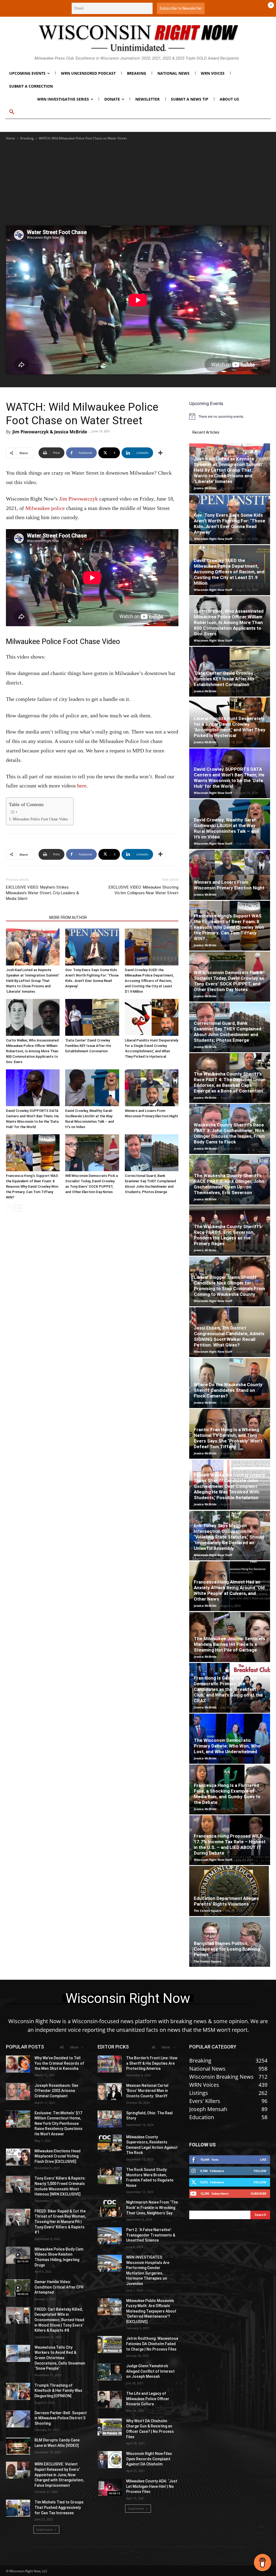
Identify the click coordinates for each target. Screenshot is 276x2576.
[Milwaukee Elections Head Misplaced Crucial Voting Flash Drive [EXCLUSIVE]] (18, 2157)
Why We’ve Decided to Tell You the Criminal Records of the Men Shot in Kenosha (59, 2063)
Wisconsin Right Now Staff (213, 539)
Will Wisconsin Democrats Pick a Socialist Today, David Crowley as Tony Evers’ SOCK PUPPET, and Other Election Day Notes (229, 981)
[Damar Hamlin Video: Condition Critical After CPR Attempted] (18, 2288)
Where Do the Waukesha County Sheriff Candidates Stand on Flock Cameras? (228, 1390)
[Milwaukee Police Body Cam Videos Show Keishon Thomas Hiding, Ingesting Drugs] (18, 2255)
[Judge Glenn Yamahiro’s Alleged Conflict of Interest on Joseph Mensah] (110, 2372)
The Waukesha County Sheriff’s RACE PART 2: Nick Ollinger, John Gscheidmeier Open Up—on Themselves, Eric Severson (229, 1184)
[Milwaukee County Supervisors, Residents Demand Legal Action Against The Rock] (110, 2143)
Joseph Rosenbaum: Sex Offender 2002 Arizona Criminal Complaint (56, 2091)
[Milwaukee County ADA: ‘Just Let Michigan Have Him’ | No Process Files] (110, 2487)
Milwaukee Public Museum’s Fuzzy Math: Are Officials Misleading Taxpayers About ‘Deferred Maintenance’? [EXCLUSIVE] (151, 2311)
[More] (160, 453)
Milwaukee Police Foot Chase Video (40, 819)
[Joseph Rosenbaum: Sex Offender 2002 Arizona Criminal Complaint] (18, 2092)
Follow (260, 2171)
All (62, 2047)
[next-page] (18, 1208)
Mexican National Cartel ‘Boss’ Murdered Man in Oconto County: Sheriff (147, 2091)
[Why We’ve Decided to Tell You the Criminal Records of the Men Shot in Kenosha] (18, 2064)
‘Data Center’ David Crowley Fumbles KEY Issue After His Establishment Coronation (88, 1046)
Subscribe (258, 2193)
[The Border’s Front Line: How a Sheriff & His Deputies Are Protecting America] (110, 2064)
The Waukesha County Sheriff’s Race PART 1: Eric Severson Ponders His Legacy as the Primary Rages (228, 1235)
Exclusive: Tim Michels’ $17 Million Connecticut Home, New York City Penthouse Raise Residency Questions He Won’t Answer (58, 2123)
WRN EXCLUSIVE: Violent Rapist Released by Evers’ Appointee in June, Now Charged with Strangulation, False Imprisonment (59, 2475)
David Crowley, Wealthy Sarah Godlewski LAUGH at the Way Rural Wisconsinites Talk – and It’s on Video (226, 828)
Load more (44, 2529)
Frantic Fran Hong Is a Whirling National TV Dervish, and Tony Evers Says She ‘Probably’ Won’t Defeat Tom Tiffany (228, 1438)
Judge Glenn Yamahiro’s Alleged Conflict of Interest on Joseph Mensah (150, 2371)
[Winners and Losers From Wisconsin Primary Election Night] (152, 1088)
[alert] (230, 416)
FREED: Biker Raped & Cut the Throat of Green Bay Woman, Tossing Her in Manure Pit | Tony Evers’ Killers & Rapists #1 (60, 2222)
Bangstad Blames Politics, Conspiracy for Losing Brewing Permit (227, 1949)
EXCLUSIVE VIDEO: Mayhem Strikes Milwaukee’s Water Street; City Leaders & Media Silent (42, 893)
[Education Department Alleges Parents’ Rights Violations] (230, 1891)
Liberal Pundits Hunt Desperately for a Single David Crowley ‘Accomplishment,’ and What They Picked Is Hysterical (230, 727)
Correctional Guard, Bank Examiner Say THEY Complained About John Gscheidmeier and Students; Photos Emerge (228, 1032)
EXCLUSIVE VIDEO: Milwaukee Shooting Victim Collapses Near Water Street (144, 890)
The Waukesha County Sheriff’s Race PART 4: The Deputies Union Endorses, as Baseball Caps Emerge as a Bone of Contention (230, 1082)
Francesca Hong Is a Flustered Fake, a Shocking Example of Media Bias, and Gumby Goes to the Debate (227, 1794)
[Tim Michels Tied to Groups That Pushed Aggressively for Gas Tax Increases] (18, 2508)
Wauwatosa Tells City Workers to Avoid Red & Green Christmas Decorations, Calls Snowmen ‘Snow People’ (60, 2358)
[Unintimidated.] (138, 38)
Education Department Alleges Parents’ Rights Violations (226, 1901)
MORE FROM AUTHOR (68, 917)
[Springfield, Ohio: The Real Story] (110, 2119)
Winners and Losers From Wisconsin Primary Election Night (229, 885)
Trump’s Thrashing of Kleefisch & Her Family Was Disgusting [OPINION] (58, 2391)
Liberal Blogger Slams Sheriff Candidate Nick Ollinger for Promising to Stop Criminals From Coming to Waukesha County (229, 1286)
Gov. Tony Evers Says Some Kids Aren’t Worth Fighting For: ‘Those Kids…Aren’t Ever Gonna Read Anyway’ (230, 524)
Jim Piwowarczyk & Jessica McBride (50, 432)
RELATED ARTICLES (26, 917)
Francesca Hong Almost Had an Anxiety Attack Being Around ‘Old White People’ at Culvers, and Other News (229, 1590)
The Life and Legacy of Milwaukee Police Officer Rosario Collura (148, 2399)
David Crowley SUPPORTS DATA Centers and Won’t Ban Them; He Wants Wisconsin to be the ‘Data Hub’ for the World (229, 778)
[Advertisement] (138, 172)
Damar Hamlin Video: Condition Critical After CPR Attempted (59, 2287)
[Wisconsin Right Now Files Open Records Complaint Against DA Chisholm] (110, 2460)
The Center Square (208, 1911)
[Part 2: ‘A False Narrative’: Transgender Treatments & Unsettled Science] (110, 2236)
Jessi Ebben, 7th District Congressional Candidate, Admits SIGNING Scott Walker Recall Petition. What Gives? (229, 1336)
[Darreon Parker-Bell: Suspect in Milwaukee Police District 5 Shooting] (18, 2419)
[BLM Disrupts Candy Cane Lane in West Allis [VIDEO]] (18, 2446)
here (82, 786)
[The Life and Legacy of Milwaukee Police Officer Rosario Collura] (110, 2399)
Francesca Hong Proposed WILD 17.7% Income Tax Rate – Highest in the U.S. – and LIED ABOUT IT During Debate (230, 1844)
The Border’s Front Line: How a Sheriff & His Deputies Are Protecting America (152, 2063)
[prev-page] (9, 1208)
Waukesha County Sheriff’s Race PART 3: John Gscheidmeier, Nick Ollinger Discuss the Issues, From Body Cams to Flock (229, 1133)
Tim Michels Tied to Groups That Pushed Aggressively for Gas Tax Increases (59, 2507)
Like (263, 2159)
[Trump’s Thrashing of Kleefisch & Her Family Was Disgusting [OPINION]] (18, 2391)
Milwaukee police (45, 508)
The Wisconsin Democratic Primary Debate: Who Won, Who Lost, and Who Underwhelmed (227, 1746)
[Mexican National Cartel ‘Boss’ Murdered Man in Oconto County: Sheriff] (110, 2092)
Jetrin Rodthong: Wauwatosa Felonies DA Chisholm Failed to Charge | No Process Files (152, 2344)
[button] (12, 112)
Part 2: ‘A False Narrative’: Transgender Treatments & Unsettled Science (151, 2235)
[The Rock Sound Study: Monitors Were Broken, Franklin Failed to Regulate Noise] (110, 2176)
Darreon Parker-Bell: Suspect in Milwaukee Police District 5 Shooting (61, 2418)
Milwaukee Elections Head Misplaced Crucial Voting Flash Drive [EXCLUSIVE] (58, 2156)
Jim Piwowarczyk (78, 499)
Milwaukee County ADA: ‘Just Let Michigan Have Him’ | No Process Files (152, 2486)
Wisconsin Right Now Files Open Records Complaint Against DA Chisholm (149, 2459)
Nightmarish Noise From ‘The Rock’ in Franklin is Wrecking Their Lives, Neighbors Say (152, 2207)
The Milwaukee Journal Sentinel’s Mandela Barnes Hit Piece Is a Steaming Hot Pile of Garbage (230, 1644)
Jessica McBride (205, 488)
